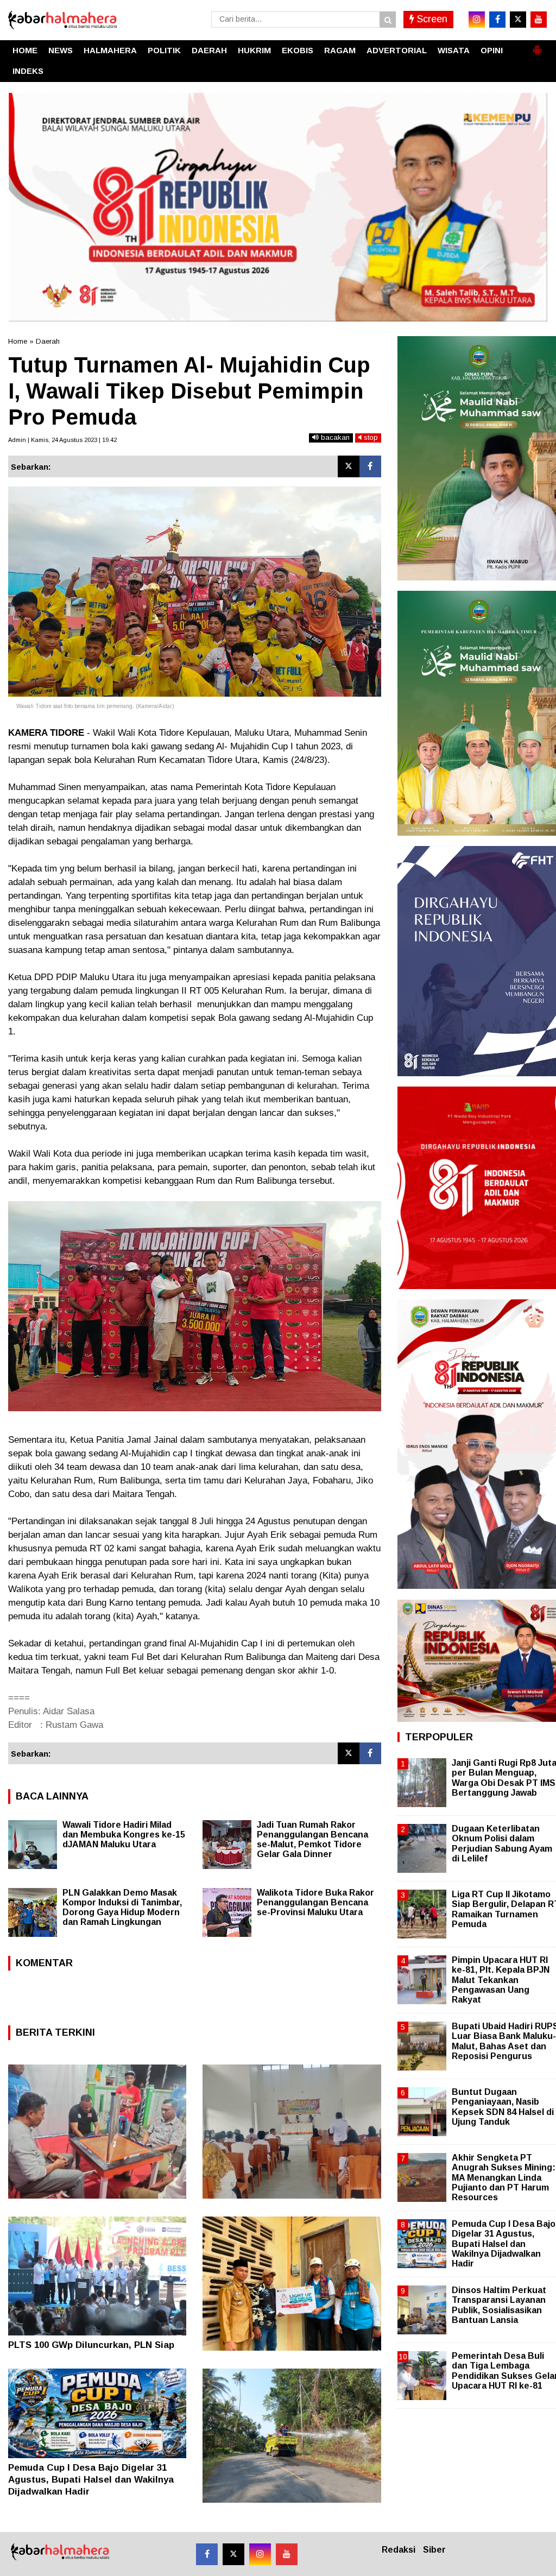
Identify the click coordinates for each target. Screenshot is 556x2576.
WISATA (454, 50)
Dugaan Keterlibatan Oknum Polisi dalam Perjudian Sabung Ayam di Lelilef (502, 1843)
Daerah (48, 341)
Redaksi (399, 2550)
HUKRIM (254, 50)
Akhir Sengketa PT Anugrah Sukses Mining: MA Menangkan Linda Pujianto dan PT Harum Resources (504, 2177)
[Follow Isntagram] (260, 2554)
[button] (537, 46)
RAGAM (340, 50)
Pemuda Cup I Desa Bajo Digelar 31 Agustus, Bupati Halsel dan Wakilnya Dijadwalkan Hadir (91, 2480)
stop (370, 437)
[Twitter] (349, 466)
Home (18, 341)
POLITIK (164, 50)
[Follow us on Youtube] (287, 2554)
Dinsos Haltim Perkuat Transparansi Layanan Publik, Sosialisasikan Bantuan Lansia (499, 2305)
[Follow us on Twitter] (233, 2554)
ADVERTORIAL (397, 50)
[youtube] (539, 20)
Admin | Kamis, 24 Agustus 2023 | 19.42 (62, 440)
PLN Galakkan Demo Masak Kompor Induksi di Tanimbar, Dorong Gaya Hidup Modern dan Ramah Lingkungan (122, 1907)
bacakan (334, 437)
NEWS (61, 50)
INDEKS (28, 71)
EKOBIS (298, 50)
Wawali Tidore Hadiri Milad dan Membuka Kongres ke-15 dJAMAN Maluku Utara (124, 1835)
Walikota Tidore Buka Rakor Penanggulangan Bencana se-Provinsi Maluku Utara (315, 1902)
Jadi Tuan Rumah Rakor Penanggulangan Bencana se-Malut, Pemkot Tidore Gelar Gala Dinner (312, 1839)
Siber (434, 2550)
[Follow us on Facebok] (207, 2554)
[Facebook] (370, 466)
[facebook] (497, 20)
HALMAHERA (110, 50)
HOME (25, 50)
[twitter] (518, 20)
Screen (431, 19)
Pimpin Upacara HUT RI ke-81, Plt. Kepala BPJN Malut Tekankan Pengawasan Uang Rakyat (501, 1980)
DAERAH (209, 50)
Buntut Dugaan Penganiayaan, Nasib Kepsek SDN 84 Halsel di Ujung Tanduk (503, 2107)
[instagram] (477, 20)
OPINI (492, 50)
